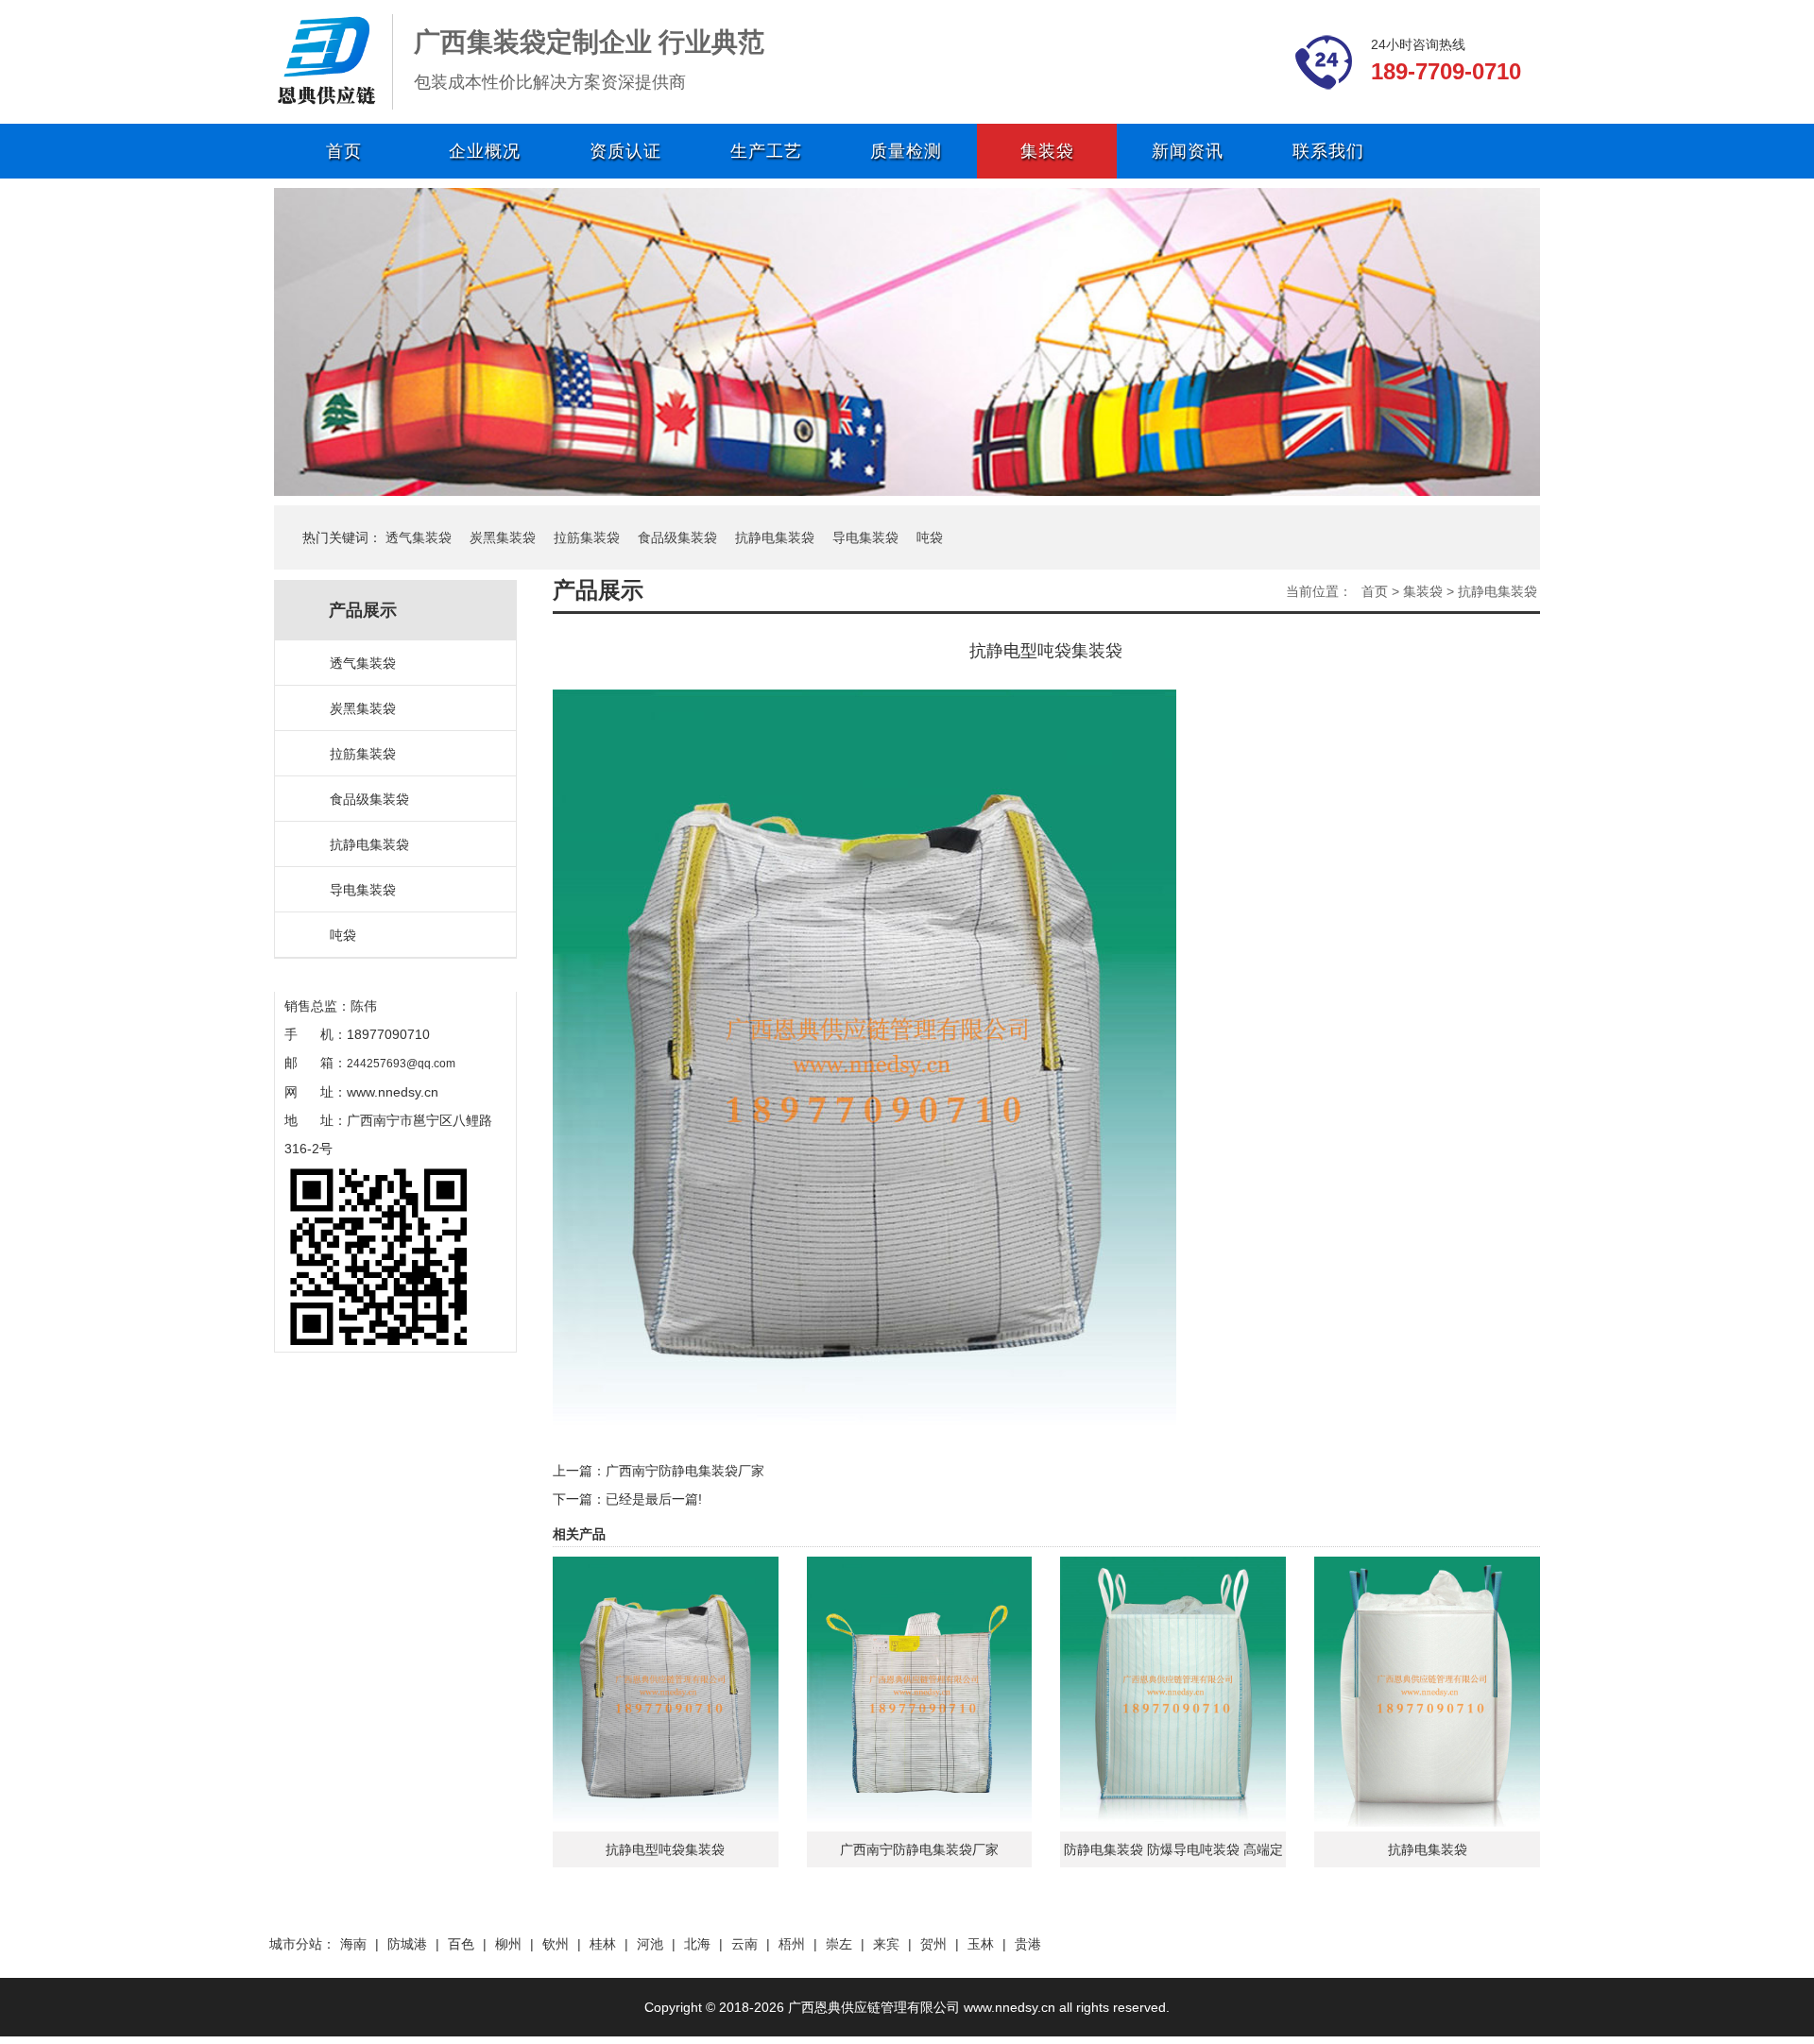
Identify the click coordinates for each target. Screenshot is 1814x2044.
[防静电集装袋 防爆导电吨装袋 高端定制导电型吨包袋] (1173, 1691)
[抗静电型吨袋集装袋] (666, 1691)
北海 (697, 1944)
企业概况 (485, 151)
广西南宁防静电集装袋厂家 (685, 1471)
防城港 (407, 1944)
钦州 (556, 1944)
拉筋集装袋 (587, 537)
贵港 (1028, 1944)
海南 (353, 1944)
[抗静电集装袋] (1427, 1691)
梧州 (792, 1944)
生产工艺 (766, 151)
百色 (461, 1944)
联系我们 (1328, 151)
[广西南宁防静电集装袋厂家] (920, 1691)
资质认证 (625, 151)
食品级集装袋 (677, 537)
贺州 (933, 1944)
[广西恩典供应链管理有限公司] (326, 60)
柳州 (508, 1944)
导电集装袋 (865, 537)
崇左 (839, 1944)
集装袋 (1047, 151)
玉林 (981, 1944)
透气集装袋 (419, 537)
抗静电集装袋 (775, 537)
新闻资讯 (1188, 151)
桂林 (603, 1944)
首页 (344, 151)
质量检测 (906, 151)
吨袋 (930, 537)
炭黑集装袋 (503, 537)
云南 (744, 1944)
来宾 (886, 1944)
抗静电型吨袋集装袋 (665, 1849)
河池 (650, 1944)
